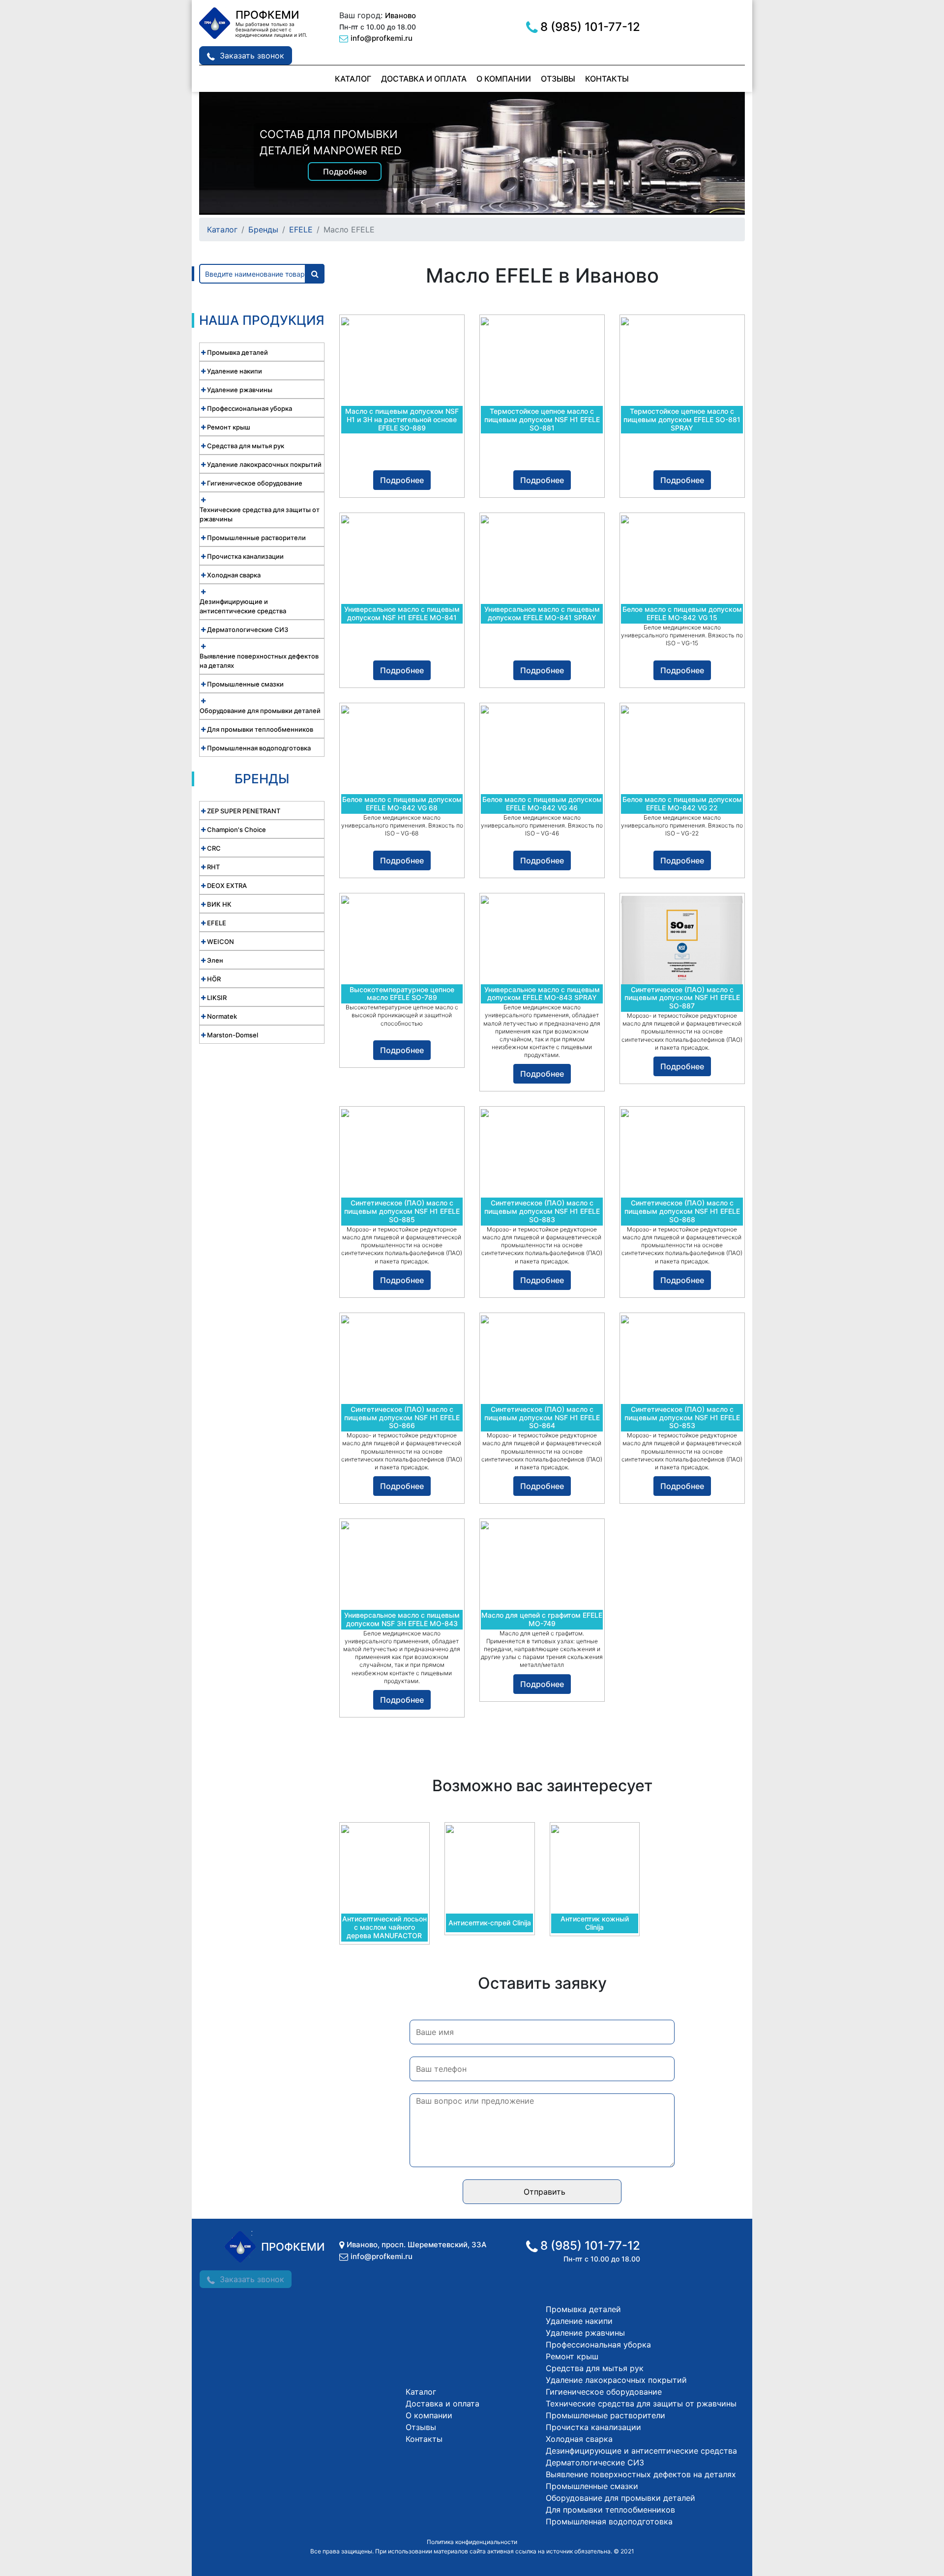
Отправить (545, 2192)
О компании (504, 79)
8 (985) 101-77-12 (590, 27)
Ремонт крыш (572, 2356)
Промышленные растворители (605, 2415)
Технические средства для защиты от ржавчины (641, 2404)
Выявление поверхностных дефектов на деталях (641, 2474)
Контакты (607, 79)
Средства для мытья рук (595, 2368)
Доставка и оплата (424, 79)
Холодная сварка (579, 2439)
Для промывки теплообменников (610, 2510)
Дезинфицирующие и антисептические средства (641, 2451)
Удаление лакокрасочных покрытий (616, 2380)
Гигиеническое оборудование (604, 2392)
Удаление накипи (579, 2321)
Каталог (353, 79)
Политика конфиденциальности (472, 2542)
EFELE (301, 229)
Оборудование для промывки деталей (620, 2498)
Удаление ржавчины (585, 2333)
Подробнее (345, 172)
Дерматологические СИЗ (595, 2462)
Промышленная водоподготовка (609, 2521)
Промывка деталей (583, 2309)
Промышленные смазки (592, 2486)
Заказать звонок (252, 56)
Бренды (263, 229)
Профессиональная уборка (598, 2345)
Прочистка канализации (593, 2427)
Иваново (400, 15)
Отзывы (558, 79)
